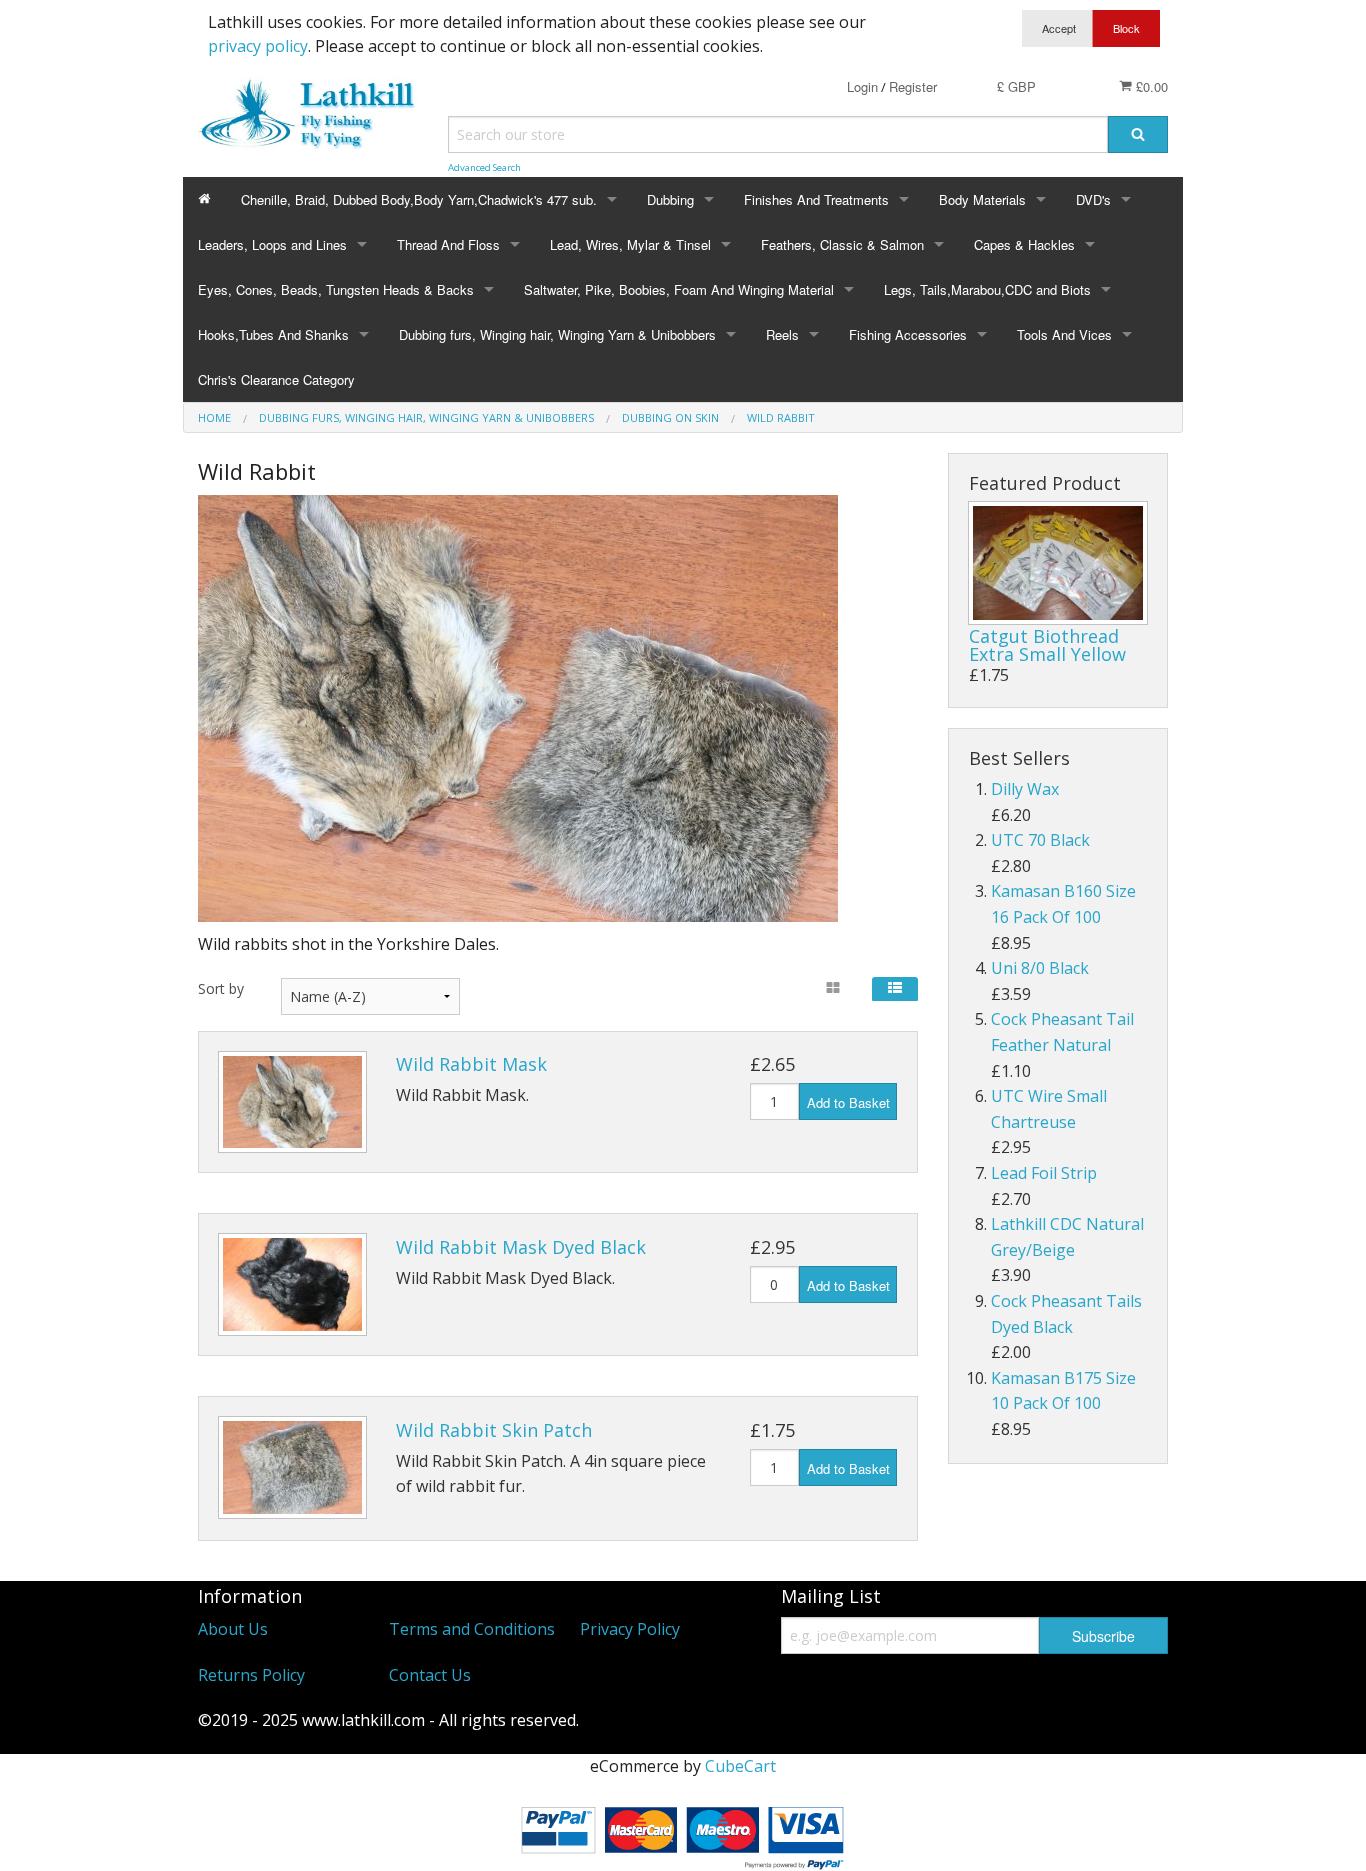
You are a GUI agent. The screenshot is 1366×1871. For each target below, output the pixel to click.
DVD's (1093, 199)
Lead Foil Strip (1044, 1173)
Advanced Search (484, 167)
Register (913, 86)
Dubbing (670, 199)
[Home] (204, 199)
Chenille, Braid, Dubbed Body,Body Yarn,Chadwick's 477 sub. (419, 199)
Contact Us (430, 1675)
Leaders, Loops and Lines (272, 244)
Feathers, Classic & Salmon (842, 244)
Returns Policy (251, 1675)
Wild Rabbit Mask (471, 1064)
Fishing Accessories (908, 334)
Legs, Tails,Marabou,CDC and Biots (987, 289)
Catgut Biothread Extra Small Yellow (1047, 645)
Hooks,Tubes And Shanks (273, 334)
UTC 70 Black (1040, 840)
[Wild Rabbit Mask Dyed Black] (292, 1284)
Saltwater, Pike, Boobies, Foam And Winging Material (679, 289)
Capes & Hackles (1024, 244)
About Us (233, 1629)
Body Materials (982, 199)
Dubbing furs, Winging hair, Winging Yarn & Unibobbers (557, 334)
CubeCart (740, 1766)
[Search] (1138, 134)
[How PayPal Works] (683, 1833)
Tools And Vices (1064, 334)
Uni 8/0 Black (1040, 968)
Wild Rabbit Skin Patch (494, 1430)
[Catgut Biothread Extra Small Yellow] (1058, 563)
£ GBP (1016, 86)
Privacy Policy (630, 1629)
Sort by (221, 988)
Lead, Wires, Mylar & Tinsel (630, 244)
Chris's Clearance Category (276, 379)
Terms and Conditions (472, 1629)
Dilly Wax (1025, 789)
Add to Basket (848, 1102)
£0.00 (1150, 86)
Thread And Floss (448, 244)
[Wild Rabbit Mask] (292, 1102)
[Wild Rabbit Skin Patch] (292, 1467)
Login (862, 86)
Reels (782, 334)
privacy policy (258, 46)
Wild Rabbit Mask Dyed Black (521, 1247)
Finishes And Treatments (816, 199)
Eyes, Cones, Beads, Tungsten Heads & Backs (336, 289)
